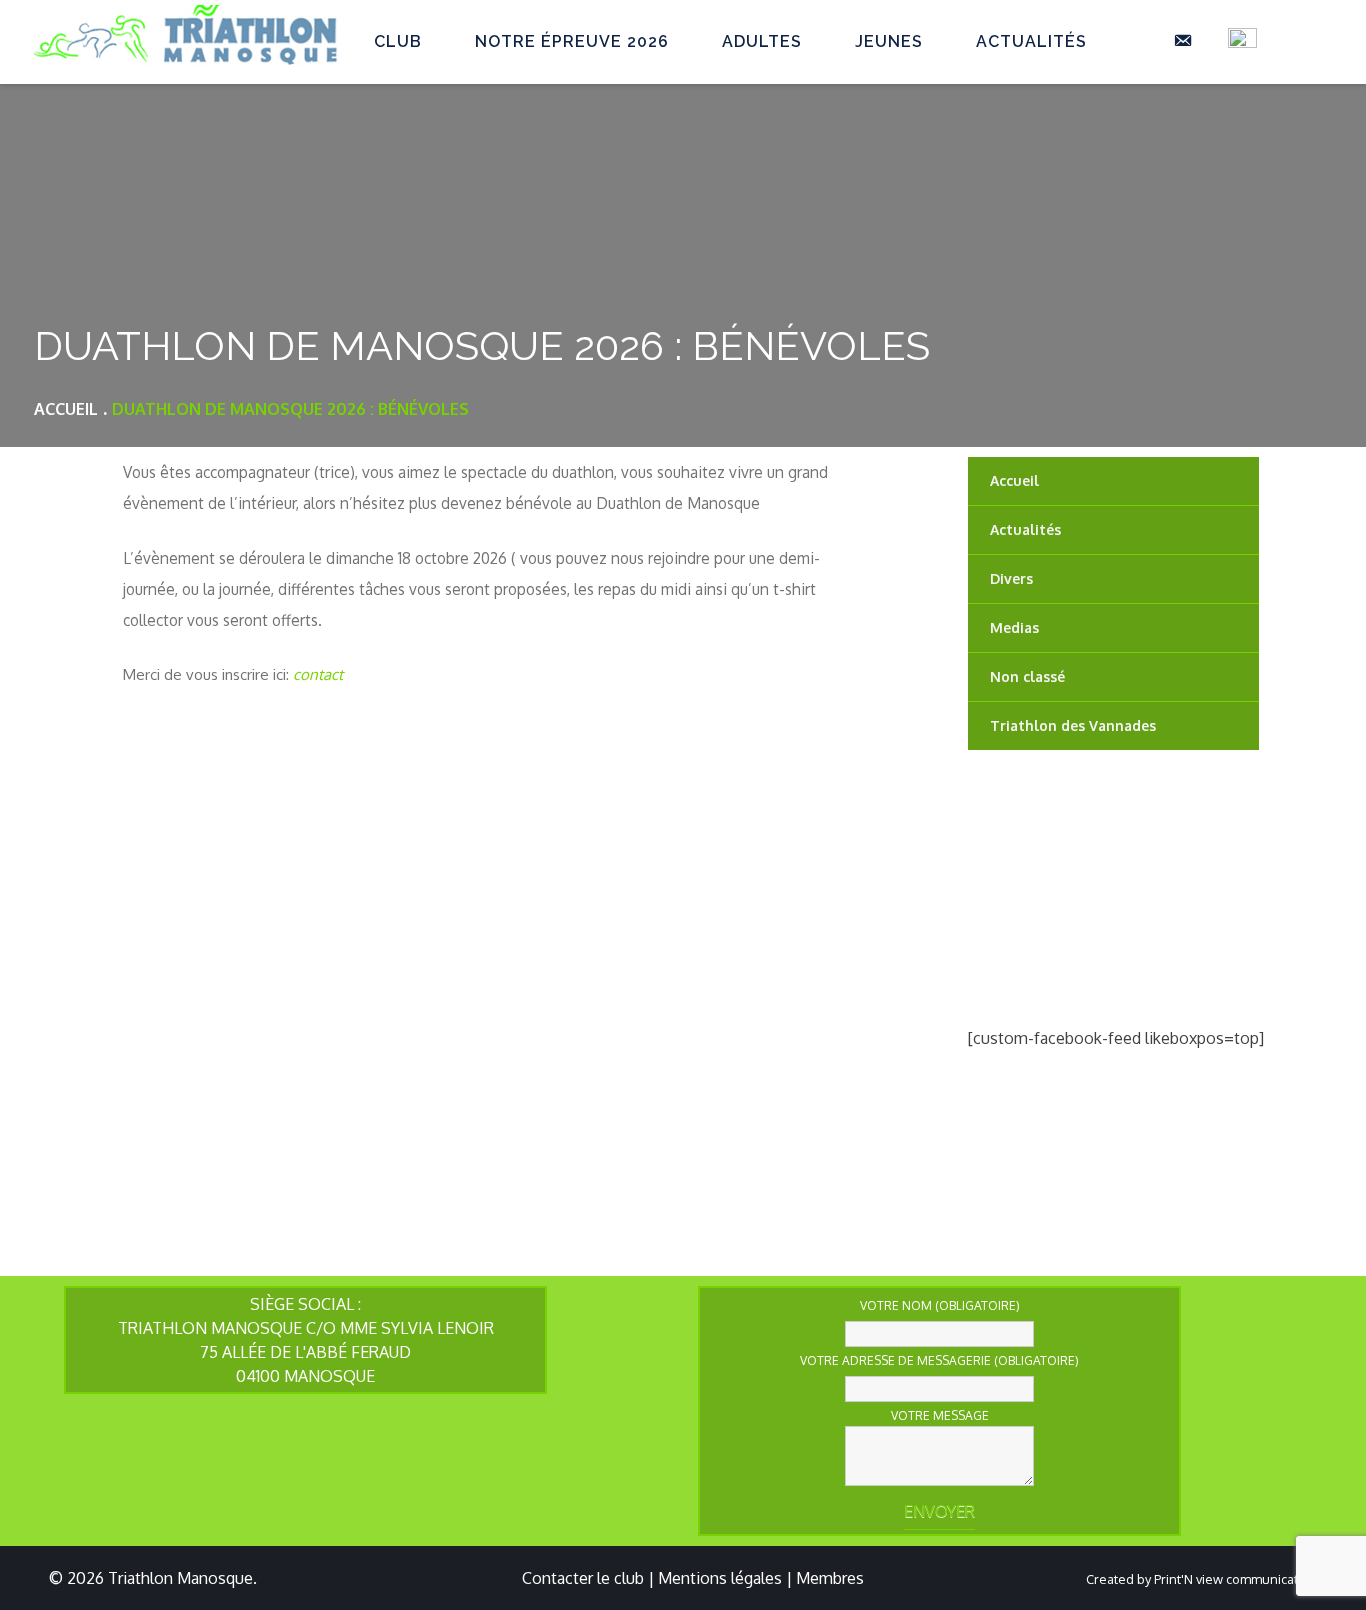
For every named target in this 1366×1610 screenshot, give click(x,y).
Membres (830, 1578)
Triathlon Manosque (180, 1578)
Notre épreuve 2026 (572, 41)
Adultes (762, 41)
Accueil (1014, 480)
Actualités (1031, 41)
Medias (1014, 627)
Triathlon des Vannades (1073, 725)
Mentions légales (720, 1578)
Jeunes (889, 41)
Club (398, 41)
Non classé (1027, 676)
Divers (1011, 578)
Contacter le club (583, 1578)
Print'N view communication (1235, 1579)
